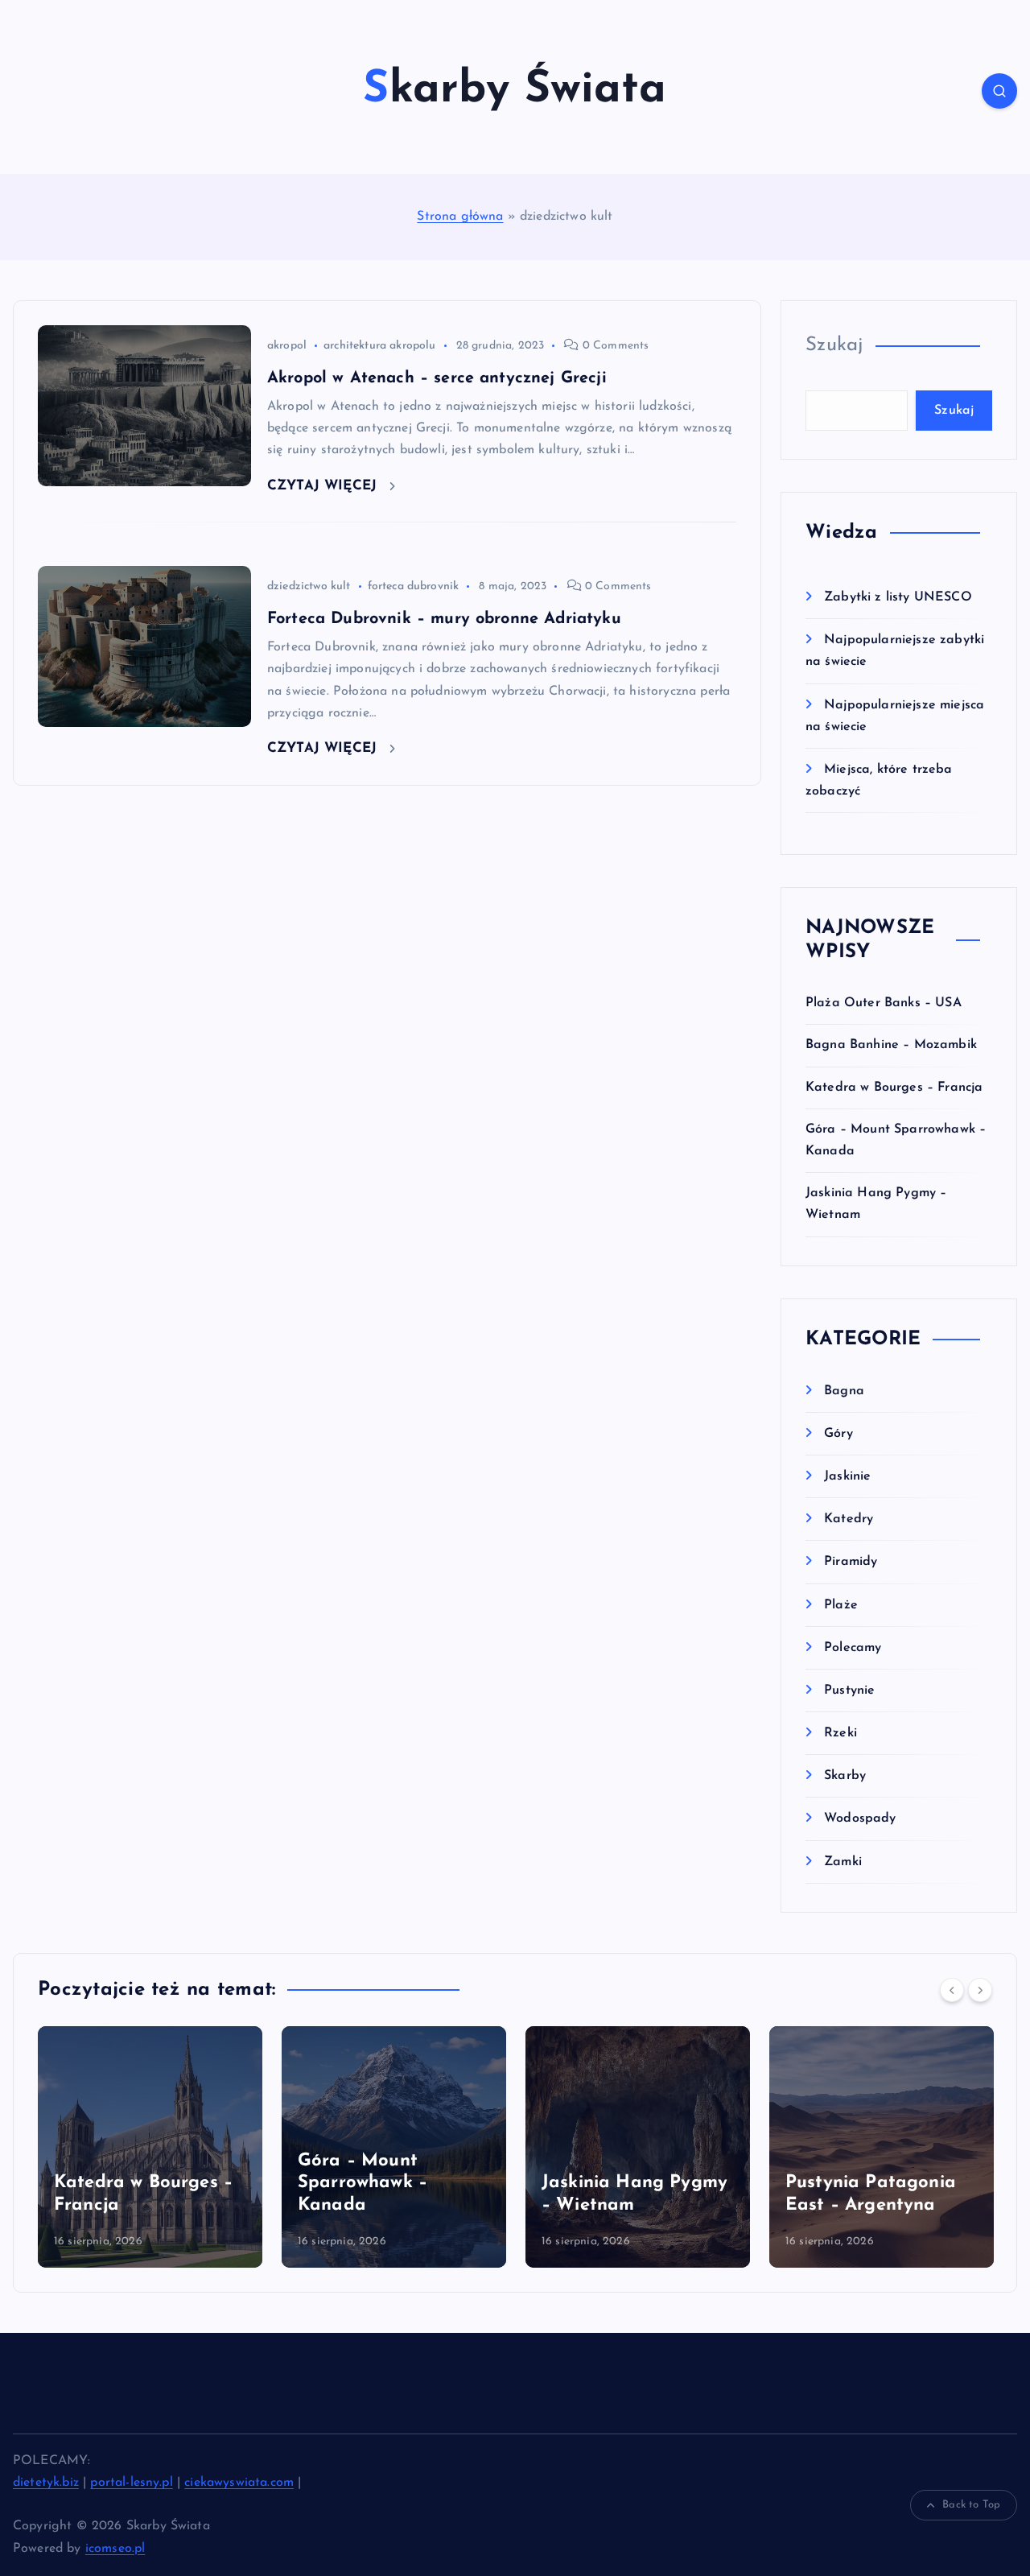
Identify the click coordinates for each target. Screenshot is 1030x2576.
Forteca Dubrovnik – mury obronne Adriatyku (444, 619)
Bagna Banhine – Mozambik (891, 1045)
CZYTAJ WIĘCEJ (324, 486)
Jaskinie (847, 1476)
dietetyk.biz (46, 2483)
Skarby (845, 1776)
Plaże (841, 1605)
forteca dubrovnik (414, 586)
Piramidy (851, 1562)
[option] (150, 2147)
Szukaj (834, 345)
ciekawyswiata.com (239, 2483)
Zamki (843, 1862)
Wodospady (860, 1818)
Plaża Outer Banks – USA (884, 1003)
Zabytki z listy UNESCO (898, 597)
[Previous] (952, 1990)
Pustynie (849, 1690)
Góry (838, 1434)
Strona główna (460, 217)
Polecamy (853, 1648)
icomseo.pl (115, 2549)
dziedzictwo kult (309, 586)
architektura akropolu (379, 346)
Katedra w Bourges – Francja (894, 1088)
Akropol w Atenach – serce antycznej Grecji (437, 378)
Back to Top (971, 2505)
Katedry (849, 1519)
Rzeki (840, 1733)
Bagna (844, 1391)
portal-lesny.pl (131, 2483)
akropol (287, 346)
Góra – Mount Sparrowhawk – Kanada (363, 2183)
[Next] (980, 1990)
